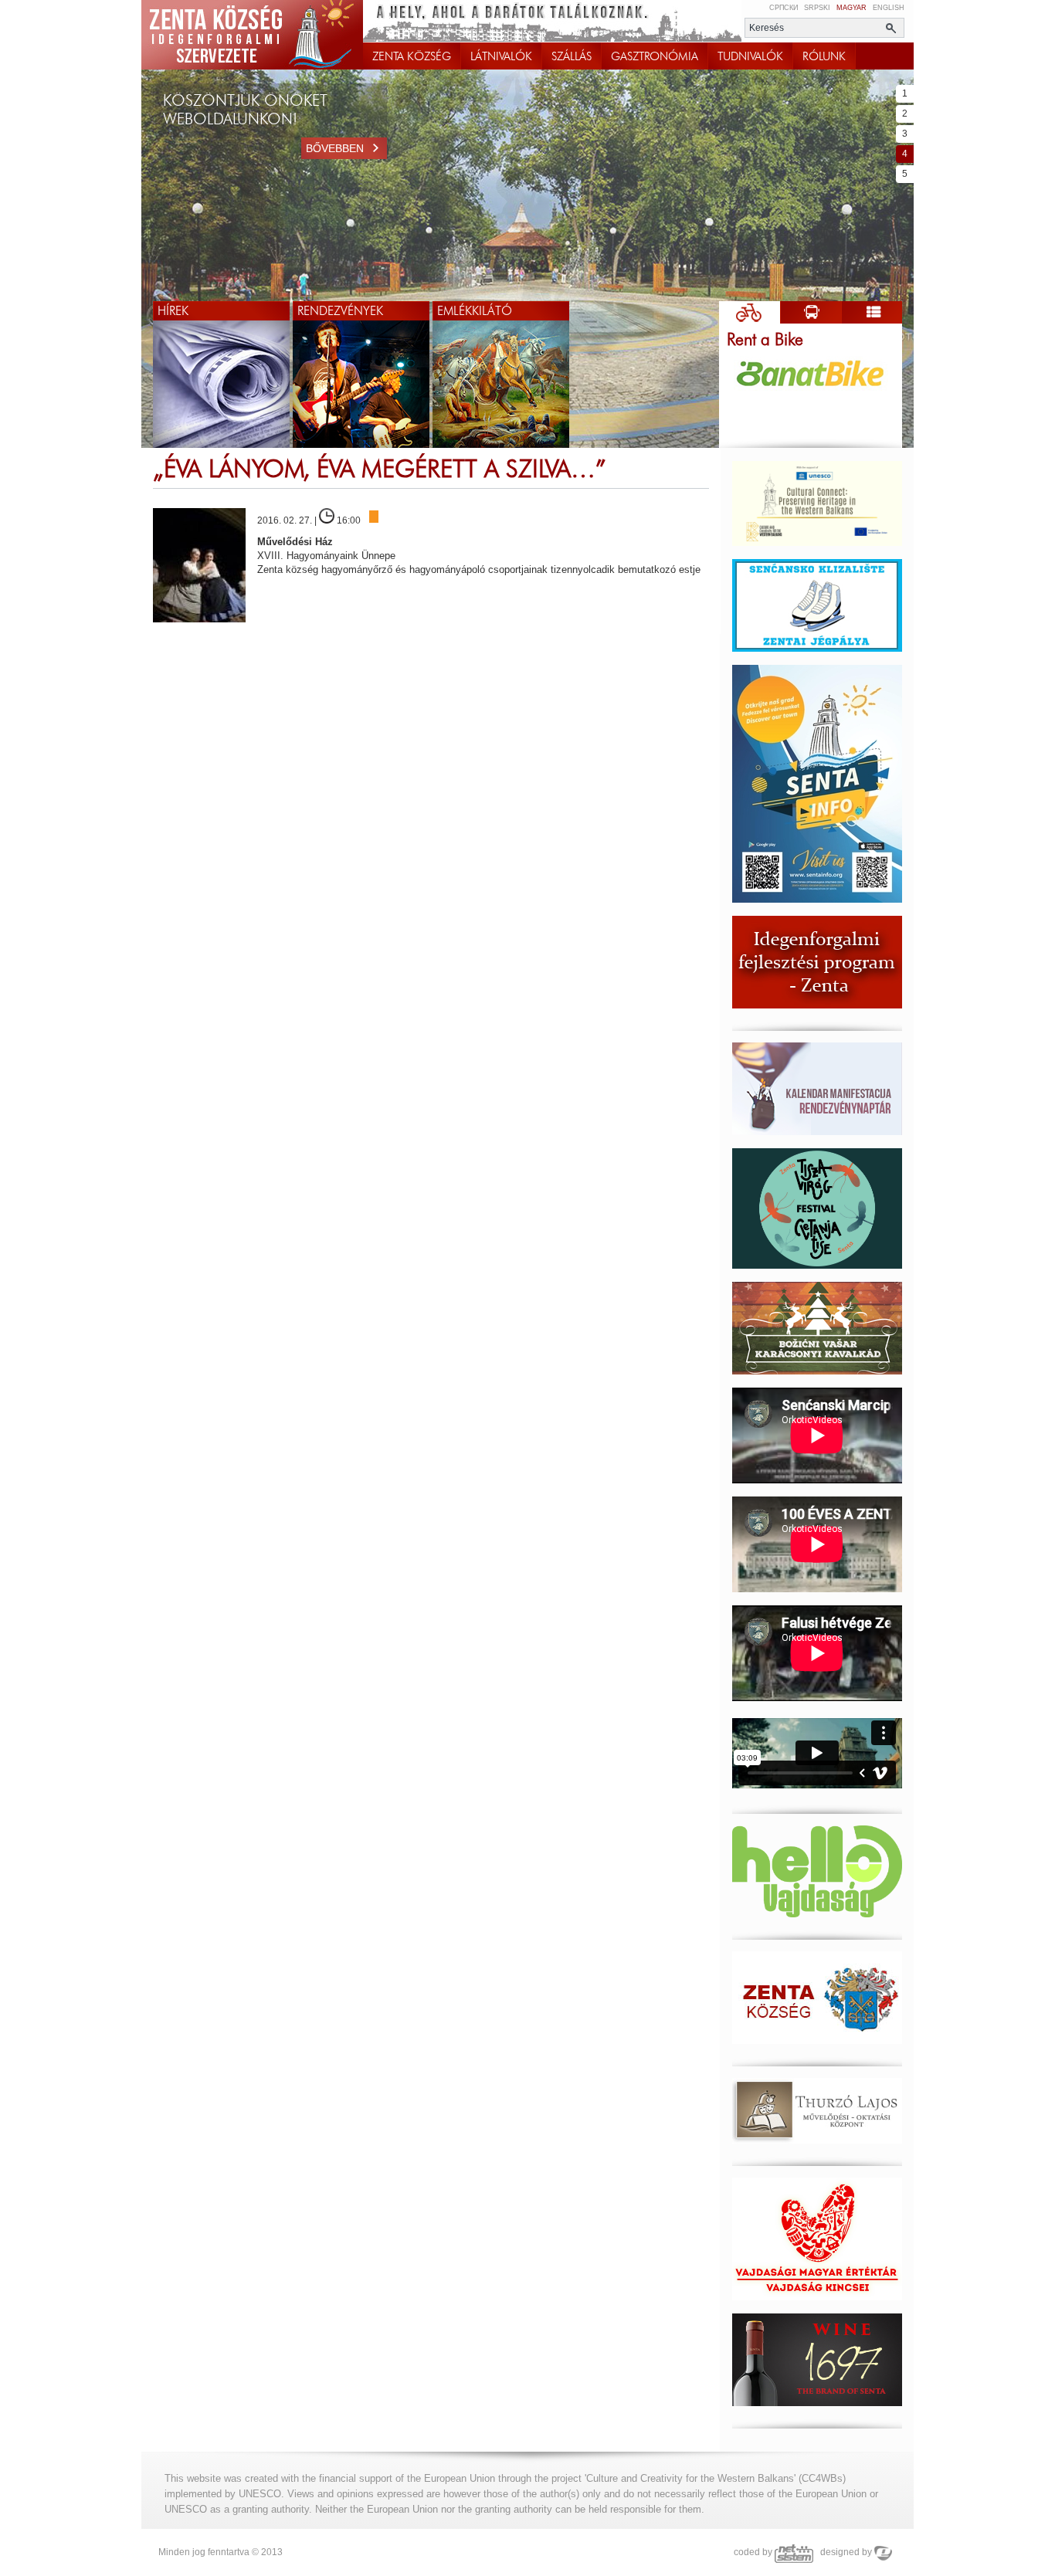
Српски (784, 8)
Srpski (817, 8)
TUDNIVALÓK (750, 56)
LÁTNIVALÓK (501, 56)
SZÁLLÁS (572, 56)
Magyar (851, 8)
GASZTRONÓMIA (655, 56)
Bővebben (335, 148)
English (889, 8)
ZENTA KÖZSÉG (412, 56)
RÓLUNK (824, 56)
